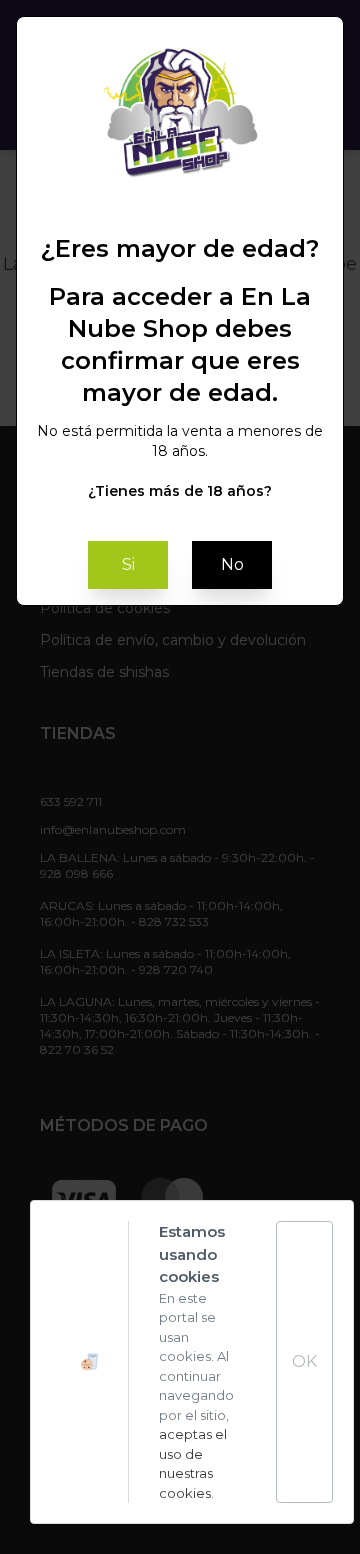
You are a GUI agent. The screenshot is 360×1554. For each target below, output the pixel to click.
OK (304, 1361)
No (232, 564)
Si (128, 564)
